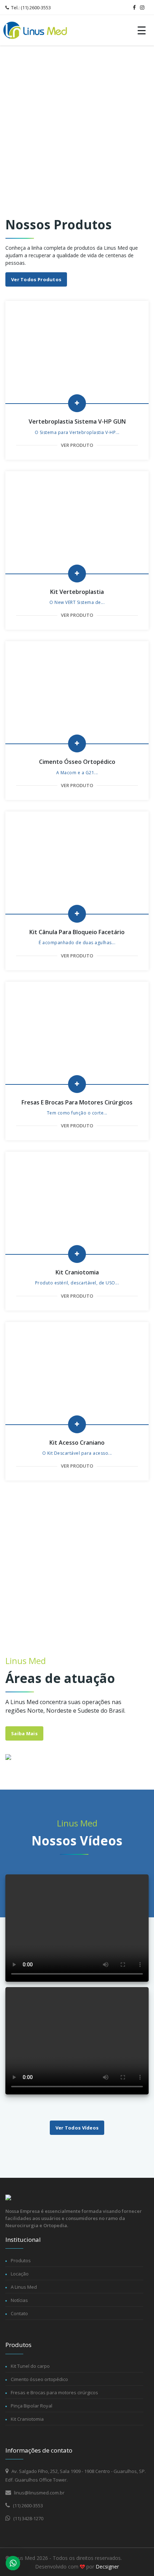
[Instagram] (142, 8)
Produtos (21, 2260)
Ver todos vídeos (77, 2128)
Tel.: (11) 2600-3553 (30, 8)
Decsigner (107, 2567)
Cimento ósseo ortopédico (39, 2379)
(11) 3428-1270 (28, 2518)
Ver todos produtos (36, 279)
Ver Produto (77, 445)
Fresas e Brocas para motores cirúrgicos (54, 2392)
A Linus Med (24, 2287)
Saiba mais (24, 1733)
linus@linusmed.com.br (39, 2493)
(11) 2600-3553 (27, 2506)
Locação (20, 2274)
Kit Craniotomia (27, 2419)
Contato (19, 2313)
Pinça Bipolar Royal (32, 2406)
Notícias (19, 2300)
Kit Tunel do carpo (30, 2366)
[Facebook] (134, 8)
